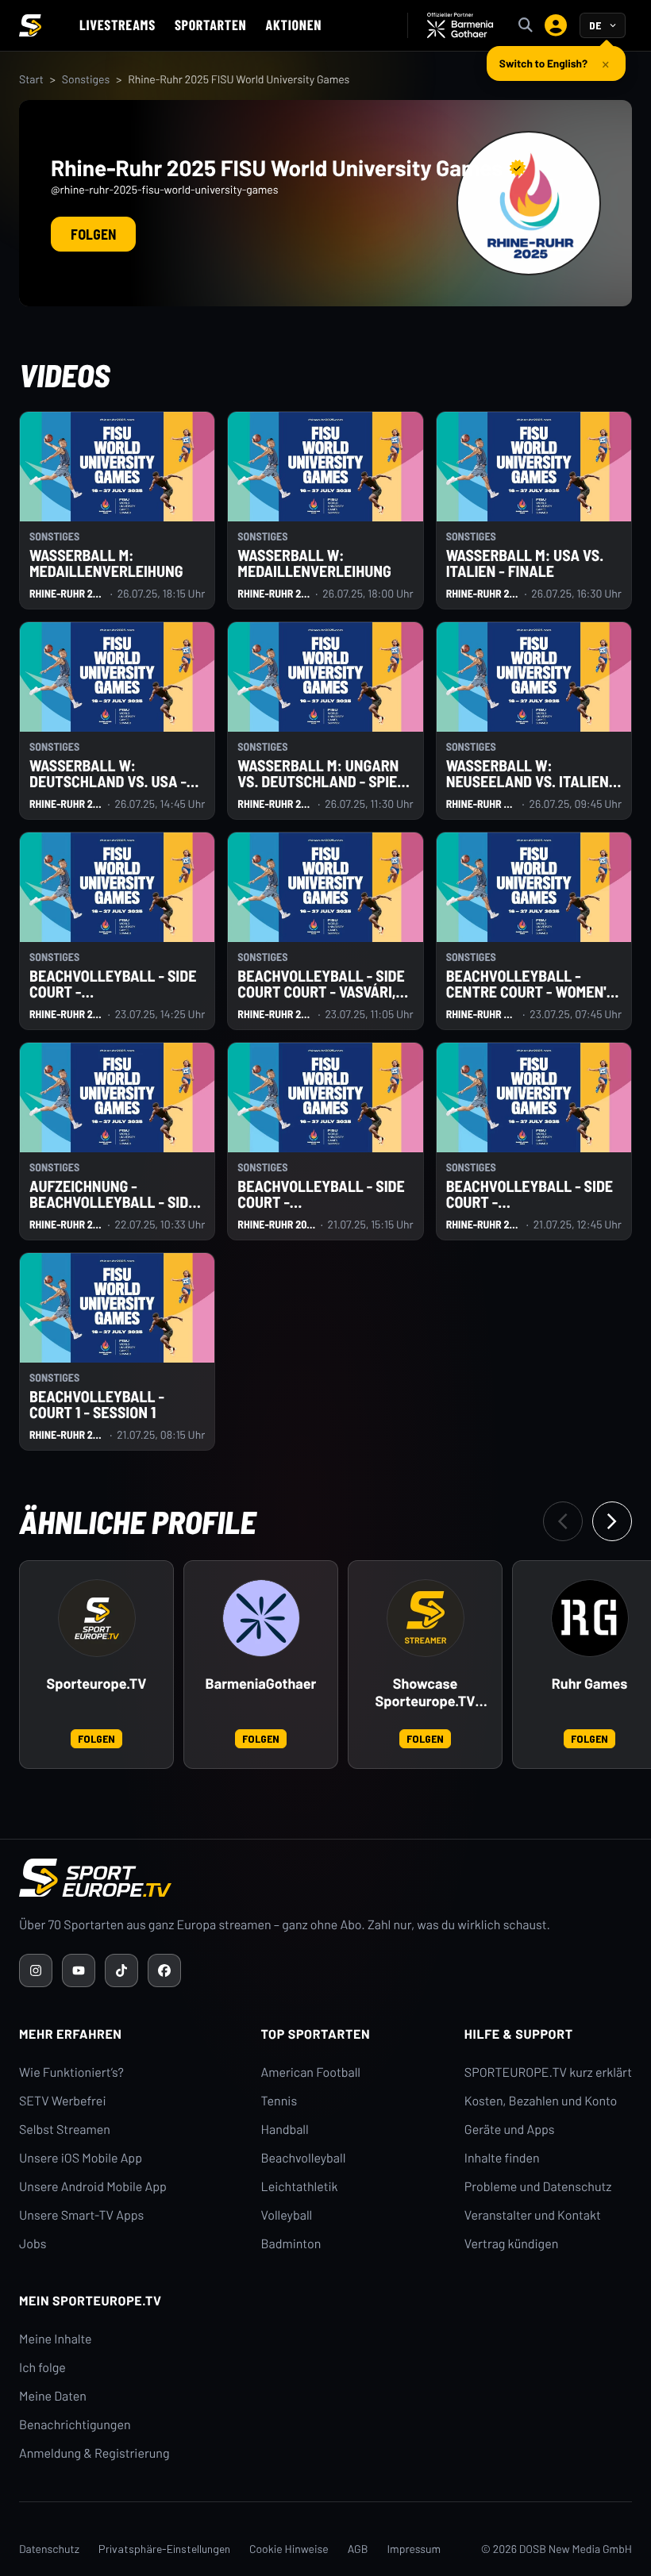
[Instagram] (36, 1970)
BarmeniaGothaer (261, 1684)
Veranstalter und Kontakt (533, 2215)
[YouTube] (79, 1970)
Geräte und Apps (510, 2130)
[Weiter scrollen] (612, 1521)
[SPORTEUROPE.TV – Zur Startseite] (30, 25)
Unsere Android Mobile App (93, 2187)
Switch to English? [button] (543, 63)
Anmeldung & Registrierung (94, 2453)
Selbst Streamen (65, 2130)
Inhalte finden (502, 2158)
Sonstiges (86, 79)
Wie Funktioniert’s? (71, 2072)
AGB (358, 2549)
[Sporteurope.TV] (97, 1618)
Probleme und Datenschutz (538, 2187)
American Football (311, 2072)
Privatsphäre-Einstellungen (164, 2549)
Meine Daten (53, 2396)
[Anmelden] (556, 25)
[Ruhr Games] (590, 1618)
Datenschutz (49, 2549)
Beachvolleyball (304, 2158)
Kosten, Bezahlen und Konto (541, 2101)
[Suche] (526, 25)
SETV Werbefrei (62, 2101)
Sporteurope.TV (97, 1684)
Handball (285, 2130)
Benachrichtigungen (75, 2425)
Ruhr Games (589, 1684)
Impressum (414, 2549)
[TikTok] (121, 1970)
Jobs (33, 2244)
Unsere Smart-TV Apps (81, 2215)
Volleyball (287, 2215)
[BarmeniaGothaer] (261, 1618)
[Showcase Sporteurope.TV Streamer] (426, 1618)
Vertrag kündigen (511, 2244)
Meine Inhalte (56, 2339)
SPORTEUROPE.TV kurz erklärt (548, 2072)
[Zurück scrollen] (563, 1521)
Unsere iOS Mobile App (81, 2158)
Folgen (93, 234)
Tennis (279, 2101)
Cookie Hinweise (289, 2549)
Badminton (291, 2244)
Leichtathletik (300, 2187)
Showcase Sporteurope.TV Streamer (426, 1693)
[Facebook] (164, 1970)
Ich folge (42, 2368)
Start (31, 79)
